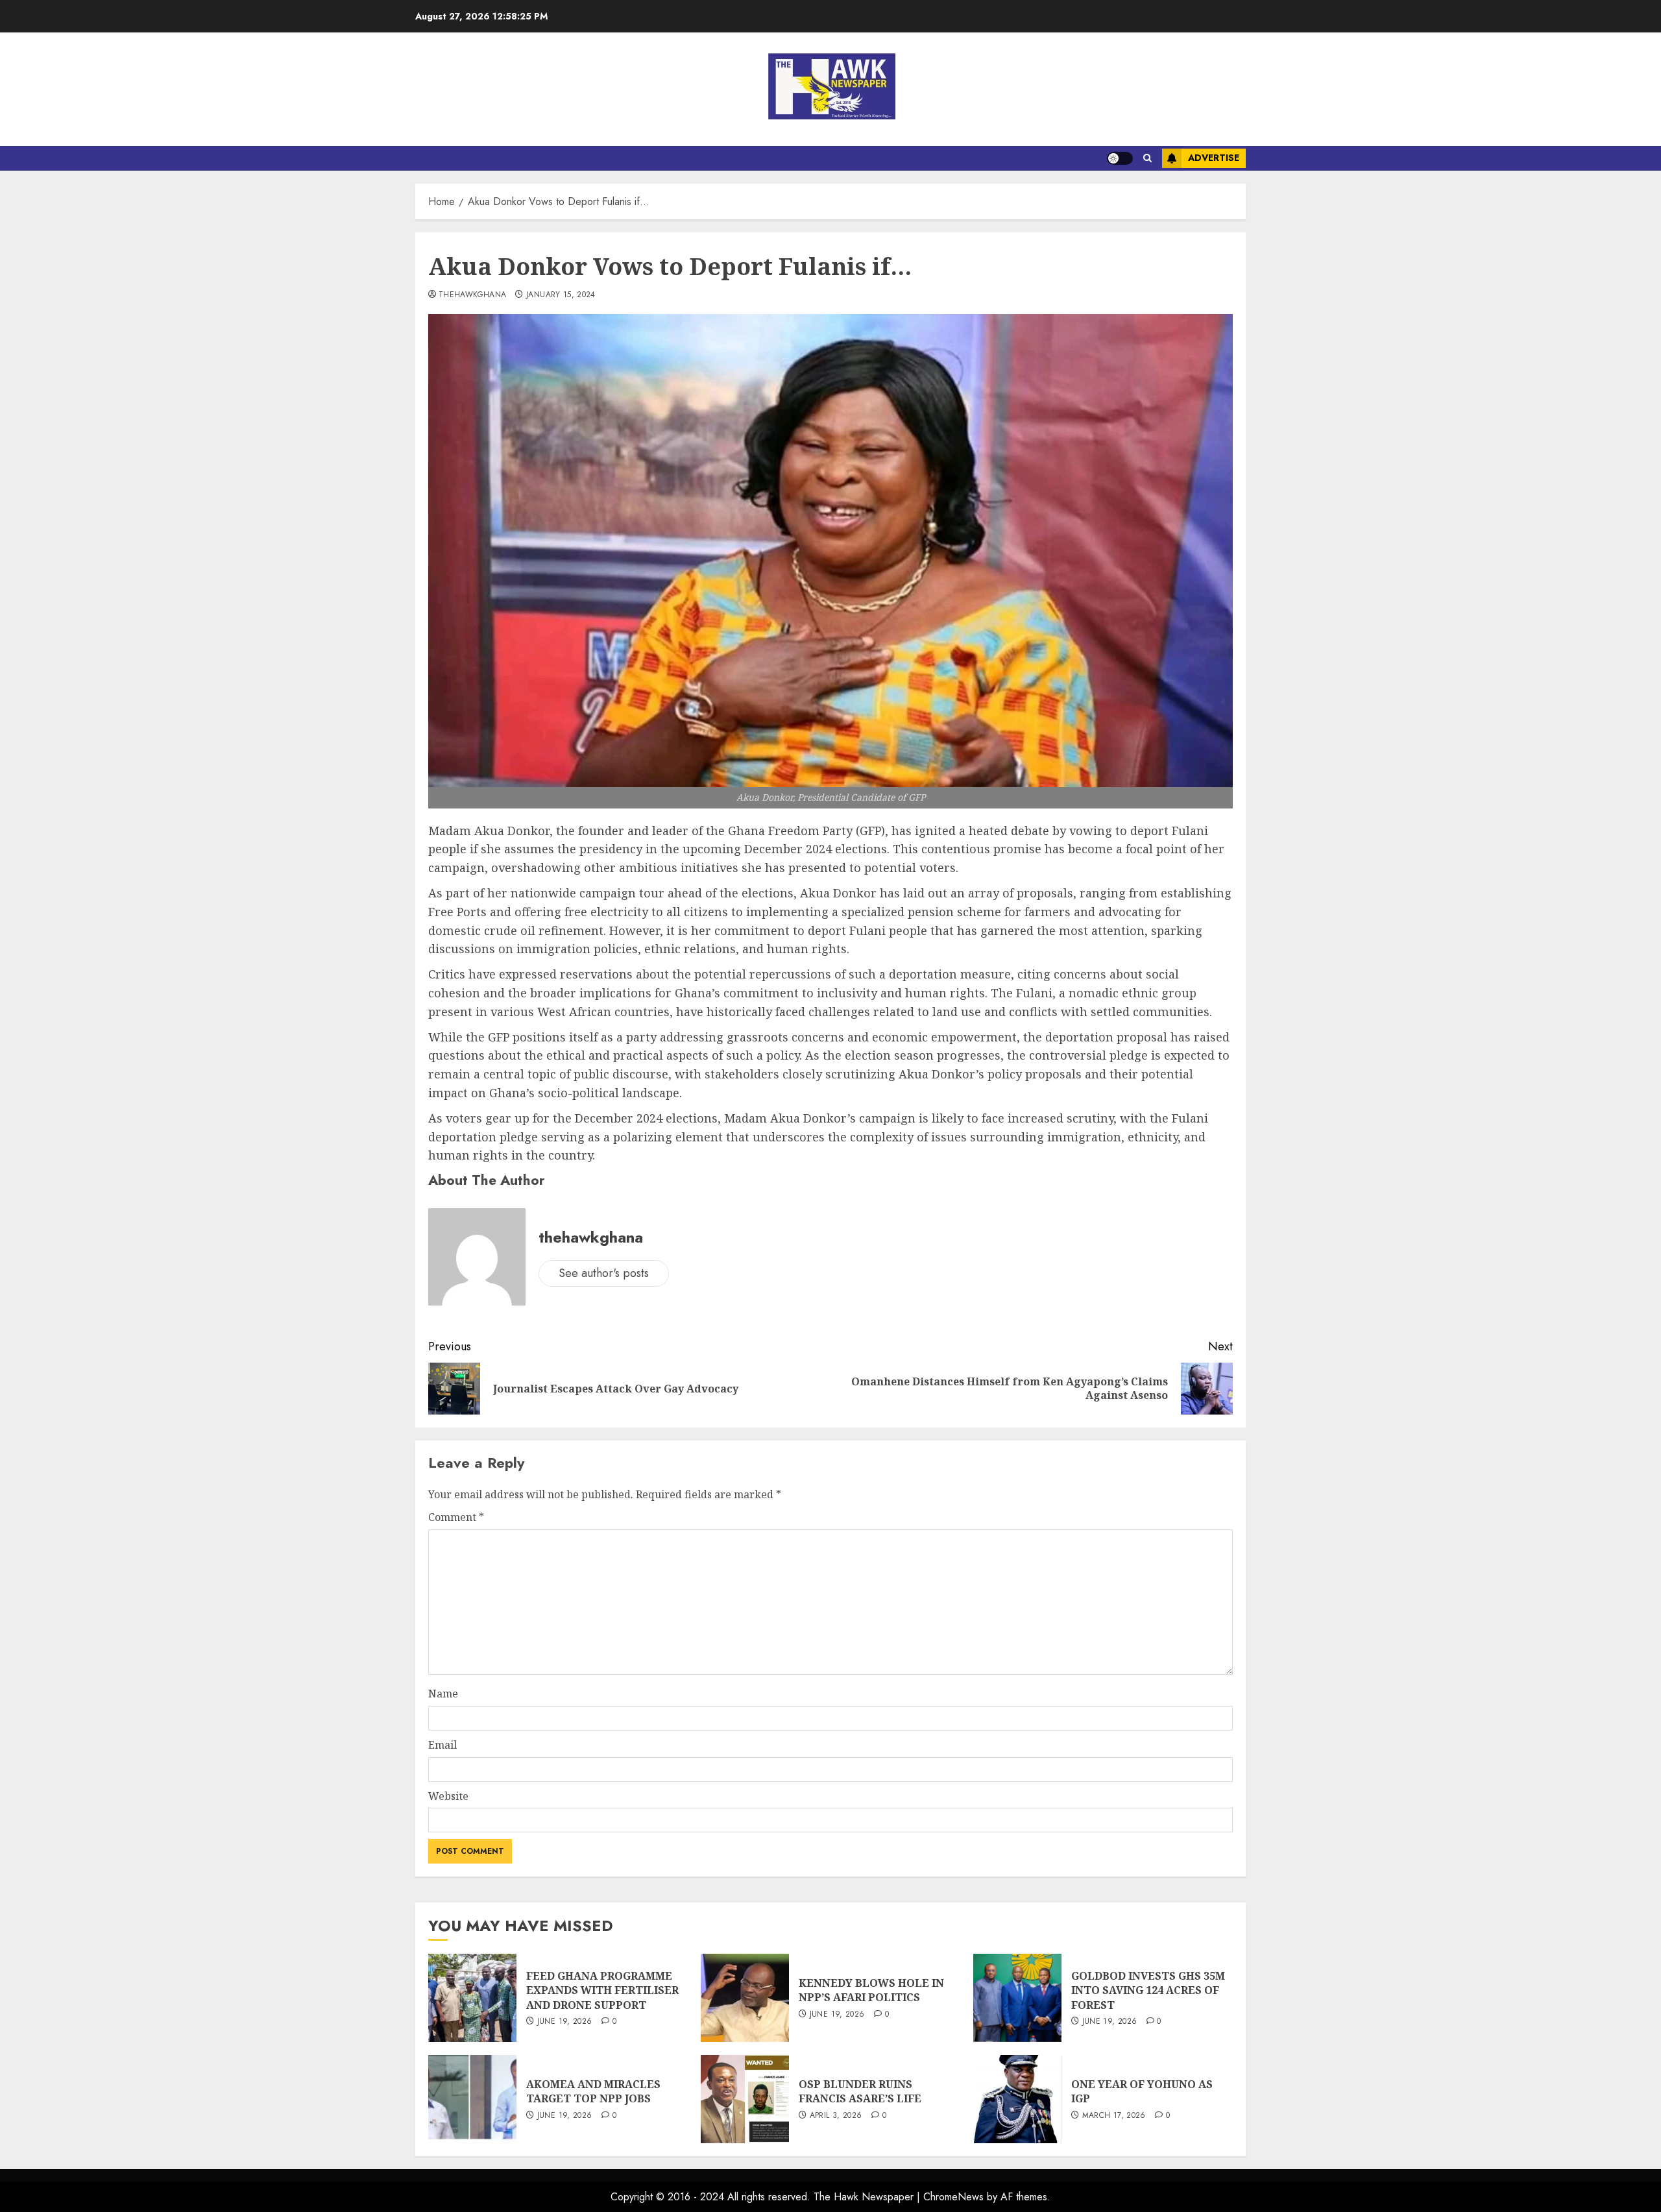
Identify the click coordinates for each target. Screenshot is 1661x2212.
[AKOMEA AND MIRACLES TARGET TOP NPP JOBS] (472, 2099)
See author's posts (604, 1273)
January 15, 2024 (561, 295)
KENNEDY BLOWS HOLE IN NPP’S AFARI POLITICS (871, 1990)
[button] (1147, 158)
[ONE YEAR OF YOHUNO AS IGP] (1017, 2099)
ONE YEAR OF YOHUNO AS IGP (1142, 2091)
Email (443, 1745)
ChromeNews (953, 2197)
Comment (456, 1517)
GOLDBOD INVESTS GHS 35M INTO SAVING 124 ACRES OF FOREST (1148, 1990)
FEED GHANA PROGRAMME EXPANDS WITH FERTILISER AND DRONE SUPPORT (602, 1990)
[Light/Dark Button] (1120, 158)
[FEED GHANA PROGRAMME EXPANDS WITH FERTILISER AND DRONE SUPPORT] (472, 1998)
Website (448, 1796)
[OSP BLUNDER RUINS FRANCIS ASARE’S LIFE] (745, 2099)
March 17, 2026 (1114, 2116)
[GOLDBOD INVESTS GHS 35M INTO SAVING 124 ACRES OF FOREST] (1017, 1998)
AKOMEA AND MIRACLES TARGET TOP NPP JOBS (593, 2091)
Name (443, 1694)
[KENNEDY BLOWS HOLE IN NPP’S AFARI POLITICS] (745, 1998)
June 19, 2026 (565, 2022)
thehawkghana (472, 295)
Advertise (1214, 158)
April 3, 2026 (836, 2116)
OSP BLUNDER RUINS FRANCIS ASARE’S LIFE (860, 2091)
